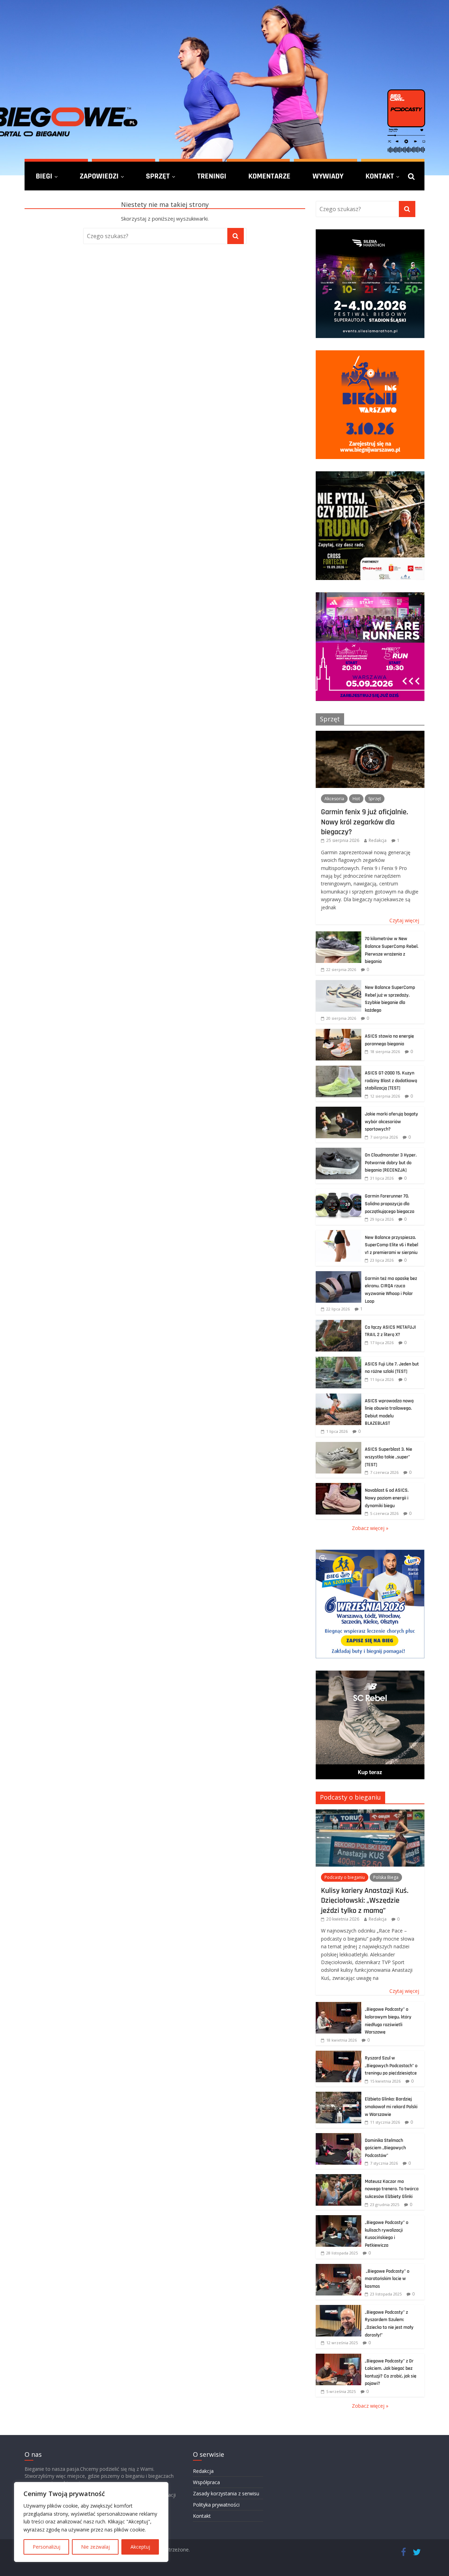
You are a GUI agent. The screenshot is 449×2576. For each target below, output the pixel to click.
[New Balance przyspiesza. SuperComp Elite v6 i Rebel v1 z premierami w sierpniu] (339, 1234)
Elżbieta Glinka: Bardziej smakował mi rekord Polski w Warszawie (391, 2107)
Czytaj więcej (404, 920)
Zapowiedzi (99, 176)
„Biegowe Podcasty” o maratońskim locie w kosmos (387, 2279)
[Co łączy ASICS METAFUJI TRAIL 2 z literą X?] (339, 1324)
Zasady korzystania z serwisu (226, 2493)
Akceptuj (140, 2547)
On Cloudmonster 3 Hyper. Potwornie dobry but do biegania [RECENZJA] (391, 1163)
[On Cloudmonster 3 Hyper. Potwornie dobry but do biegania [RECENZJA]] (339, 1151)
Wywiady (328, 176)
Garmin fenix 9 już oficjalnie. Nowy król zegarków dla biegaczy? (364, 822)
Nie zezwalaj (95, 2547)
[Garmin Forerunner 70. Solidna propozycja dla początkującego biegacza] (339, 1192)
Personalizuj (46, 2547)
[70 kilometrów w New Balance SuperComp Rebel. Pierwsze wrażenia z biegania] (339, 935)
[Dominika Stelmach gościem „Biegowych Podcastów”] (339, 2137)
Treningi (212, 176)
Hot (356, 799)
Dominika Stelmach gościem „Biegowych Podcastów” (385, 2148)
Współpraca (206, 2482)
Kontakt (380, 176)
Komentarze (269, 176)
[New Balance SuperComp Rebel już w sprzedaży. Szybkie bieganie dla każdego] (339, 984)
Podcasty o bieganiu (350, 1797)
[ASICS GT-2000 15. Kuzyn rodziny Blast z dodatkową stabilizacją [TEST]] (339, 1069)
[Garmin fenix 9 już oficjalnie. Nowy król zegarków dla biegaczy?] (370, 734)
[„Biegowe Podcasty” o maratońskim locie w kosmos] (339, 2268)
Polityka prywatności (216, 2505)
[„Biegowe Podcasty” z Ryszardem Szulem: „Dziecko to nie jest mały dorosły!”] (339, 2309)
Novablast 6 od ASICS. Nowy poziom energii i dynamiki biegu (387, 1498)
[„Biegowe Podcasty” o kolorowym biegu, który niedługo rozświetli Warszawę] (339, 2006)
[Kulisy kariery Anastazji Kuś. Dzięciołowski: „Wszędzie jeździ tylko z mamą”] (370, 1813)
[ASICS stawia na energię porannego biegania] (339, 1033)
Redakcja (378, 840)
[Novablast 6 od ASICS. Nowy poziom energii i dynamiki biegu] (339, 1487)
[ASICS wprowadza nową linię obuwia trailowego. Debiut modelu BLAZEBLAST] (339, 1397)
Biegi (44, 176)
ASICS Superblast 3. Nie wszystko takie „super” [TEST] (388, 1457)
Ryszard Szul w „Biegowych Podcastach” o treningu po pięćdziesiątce (391, 2066)
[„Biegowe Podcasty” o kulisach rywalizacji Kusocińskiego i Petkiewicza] (339, 2219)
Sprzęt (158, 176)
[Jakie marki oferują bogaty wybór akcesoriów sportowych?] (339, 1110)
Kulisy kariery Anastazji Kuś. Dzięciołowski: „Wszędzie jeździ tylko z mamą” (365, 1900)
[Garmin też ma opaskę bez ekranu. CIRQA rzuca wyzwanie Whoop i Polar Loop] (339, 1275)
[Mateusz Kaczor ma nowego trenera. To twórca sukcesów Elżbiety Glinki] (339, 2178)
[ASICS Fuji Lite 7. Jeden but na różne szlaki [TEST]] (339, 1360)
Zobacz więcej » (370, 1528)
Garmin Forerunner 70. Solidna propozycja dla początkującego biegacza (390, 1204)
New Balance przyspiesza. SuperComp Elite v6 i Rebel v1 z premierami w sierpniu (391, 1245)
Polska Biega (386, 1877)
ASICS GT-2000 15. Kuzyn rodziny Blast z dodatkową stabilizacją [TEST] (391, 1081)
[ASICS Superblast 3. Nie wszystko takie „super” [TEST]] (339, 1446)
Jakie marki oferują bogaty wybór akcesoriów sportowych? (391, 1122)
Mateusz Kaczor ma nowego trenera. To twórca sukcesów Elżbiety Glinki (392, 2189)
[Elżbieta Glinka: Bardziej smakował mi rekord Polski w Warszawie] (339, 2095)
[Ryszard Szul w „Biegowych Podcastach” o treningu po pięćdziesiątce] (339, 2054)
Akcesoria (334, 799)
